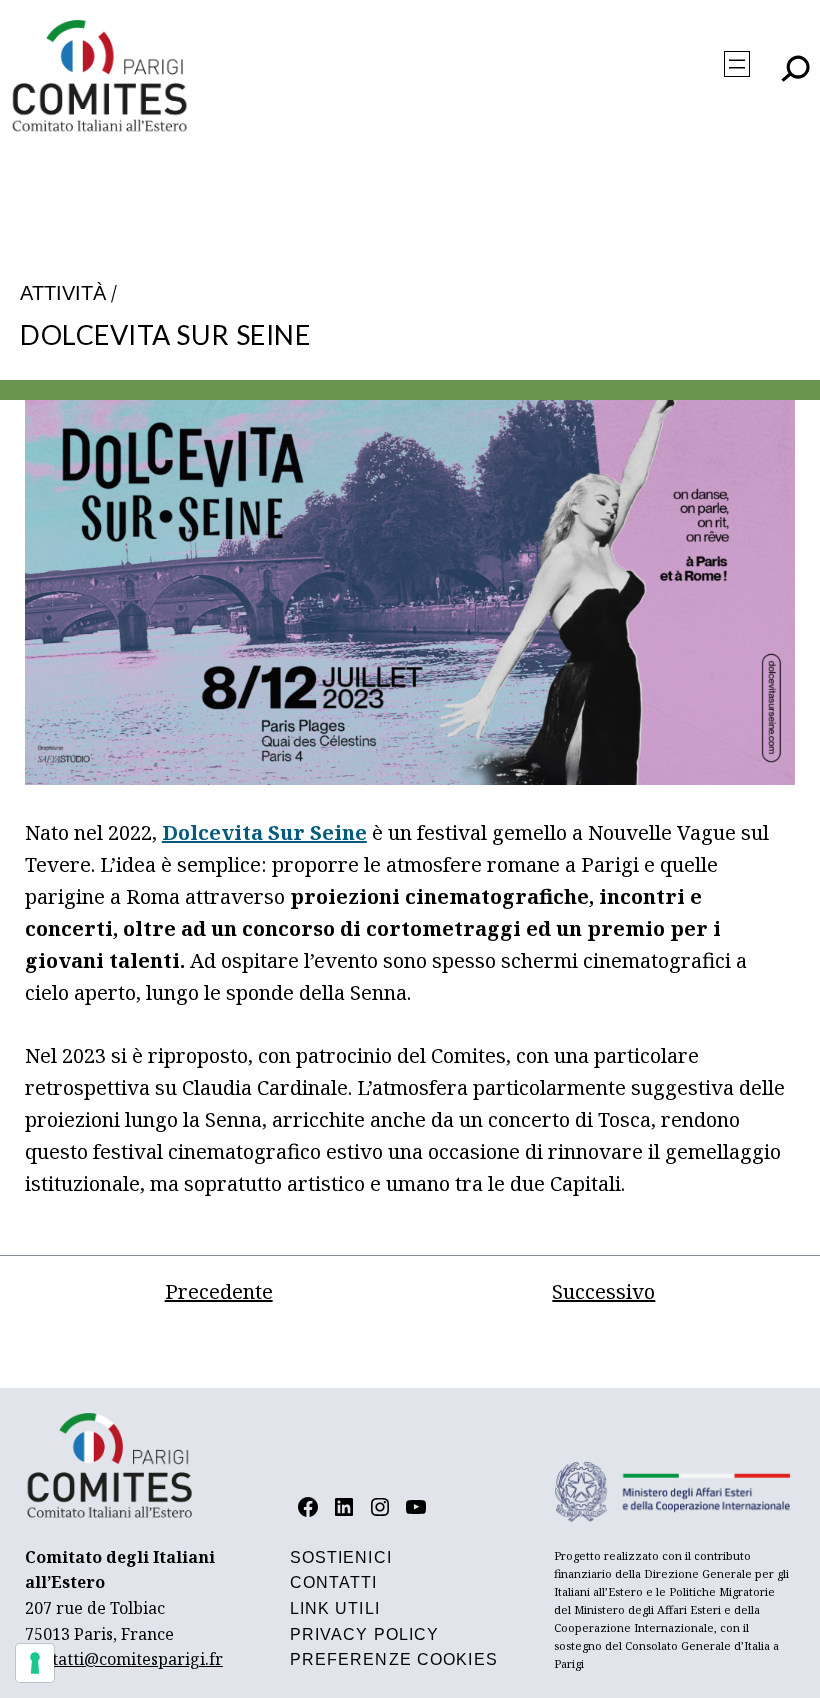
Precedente (219, 1291)
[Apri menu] (737, 64)
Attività (63, 293)
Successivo (603, 1291)
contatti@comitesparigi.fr (124, 1659)
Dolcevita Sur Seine (264, 832)
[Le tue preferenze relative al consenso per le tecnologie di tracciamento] (35, 1663)
